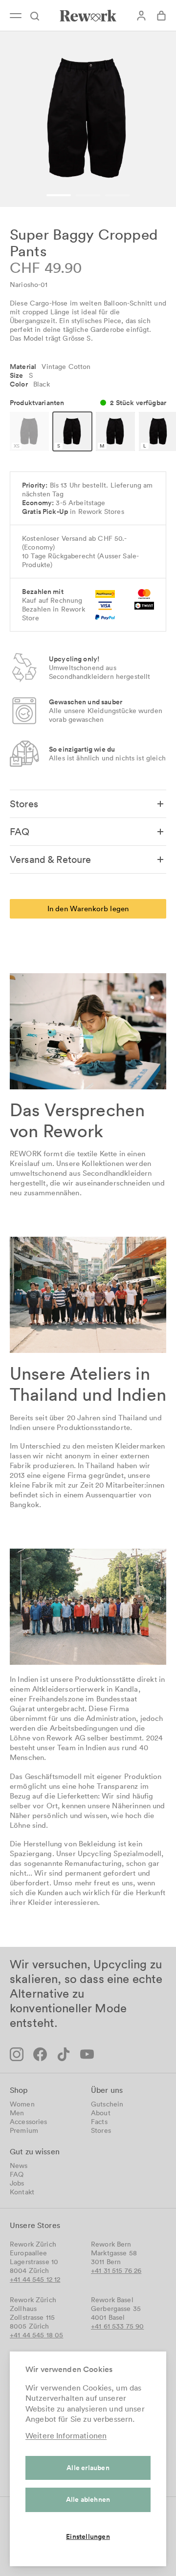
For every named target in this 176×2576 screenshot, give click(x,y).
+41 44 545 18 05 (36, 2335)
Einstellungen (88, 2536)
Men (17, 2113)
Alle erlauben (88, 2468)
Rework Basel (112, 2300)
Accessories (29, 2122)
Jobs (17, 2183)
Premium (24, 2130)
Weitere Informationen (66, 2435)
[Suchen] (39, 16)
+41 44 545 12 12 (35, 2279)
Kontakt (22, 2192)
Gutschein (107, 2104)
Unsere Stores (35, 2225)
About (101, 2113)
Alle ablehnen (88, 2499)
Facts (99, 2122)
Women (22, 2104)
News (19, 2166)
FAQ (17, 2174)
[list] (88, 119)
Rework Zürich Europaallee (33, 2249)
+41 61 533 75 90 (117, 2326)
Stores (101, 2130)
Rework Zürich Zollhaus (33, 2304)
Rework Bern (111, 2244)
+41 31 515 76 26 (116, 2270)
